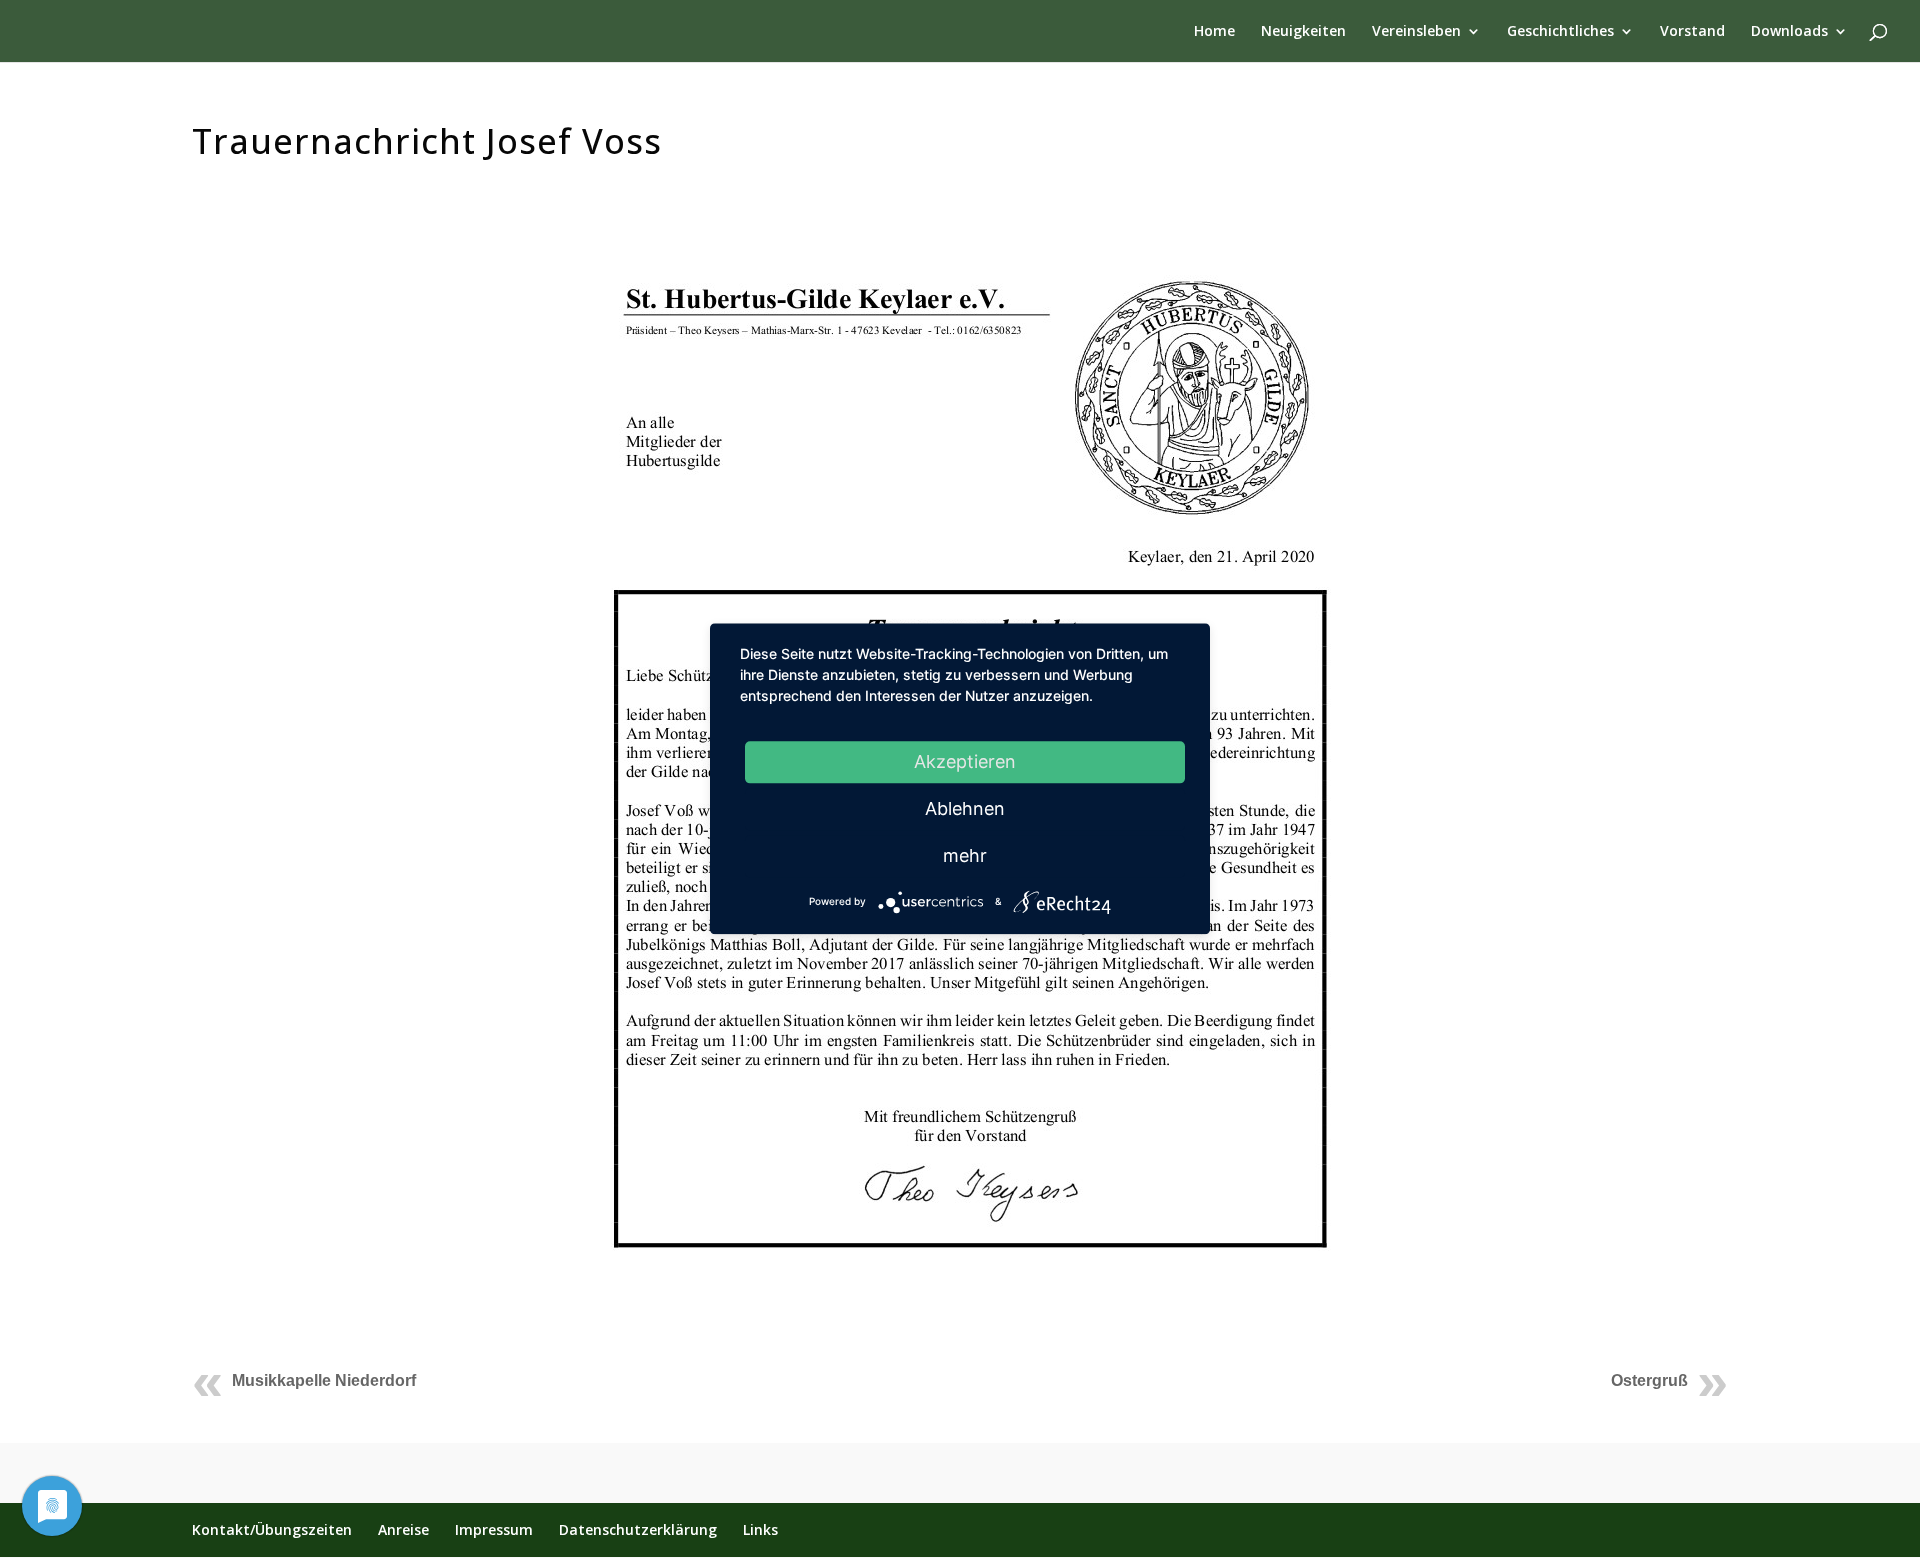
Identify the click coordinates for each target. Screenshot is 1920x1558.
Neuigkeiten (1303, 32)
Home (1214, 32)
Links (760, 1529)
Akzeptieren (965, 761)
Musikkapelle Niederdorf (324, 1380)
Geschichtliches (1560, 32)
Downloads (1789, 32)
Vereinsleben (1416, 32)
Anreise (403, 1529)
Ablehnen (965, 808)
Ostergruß (1649, 1380)
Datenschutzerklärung (638, 1529)
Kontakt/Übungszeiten (272, 1529)
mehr (965, 855)
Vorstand (1692, 32)
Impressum (494, 1529)
